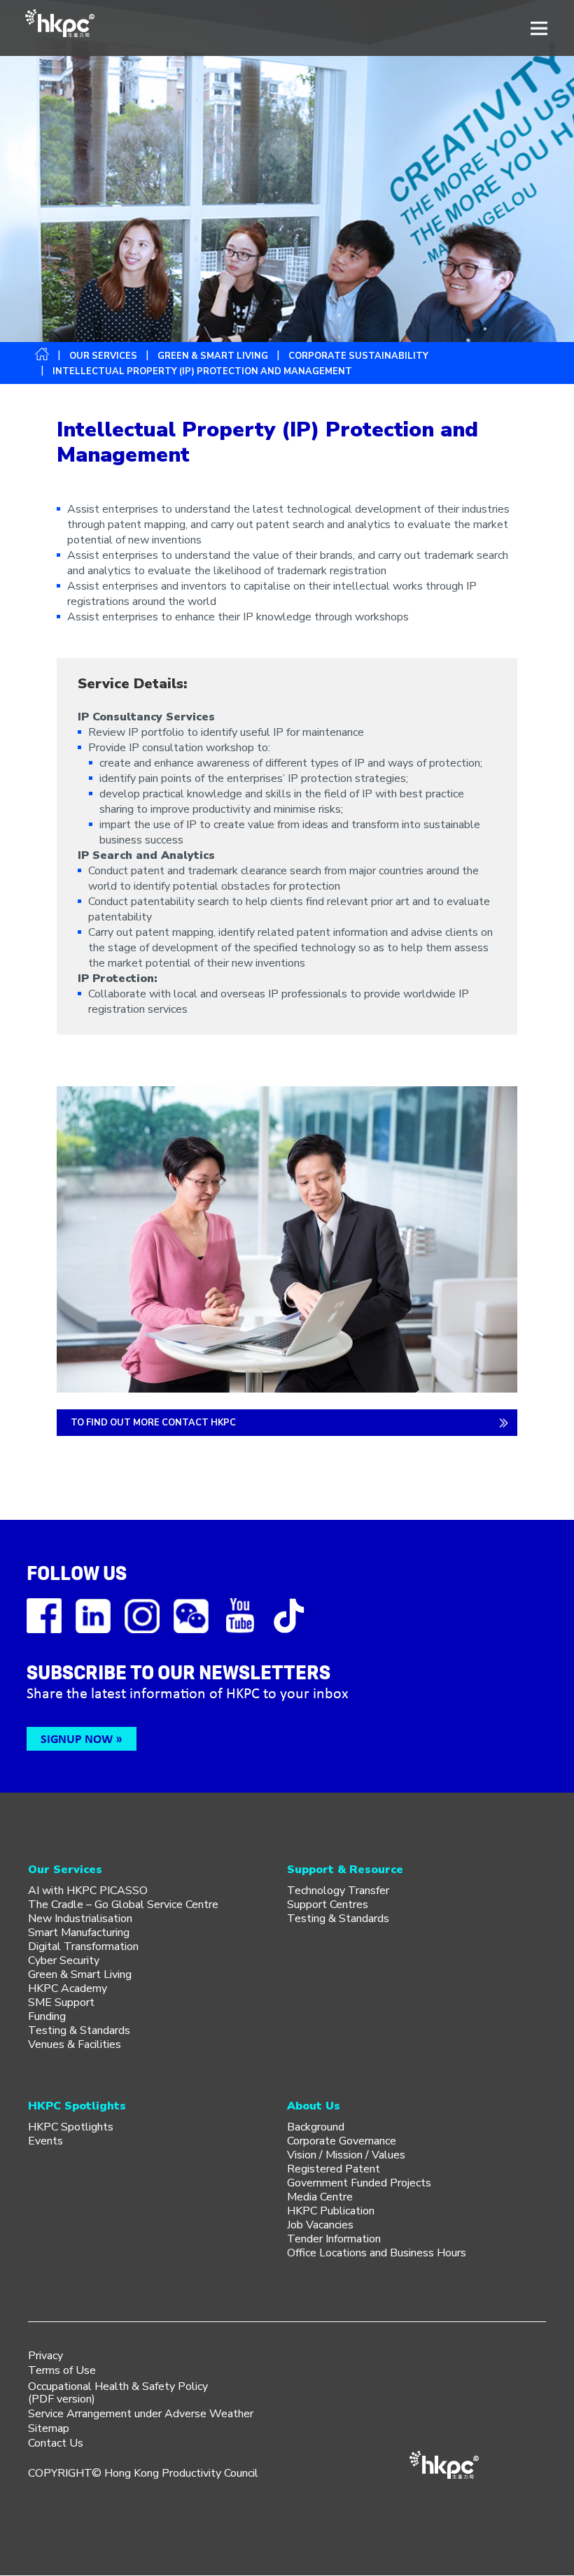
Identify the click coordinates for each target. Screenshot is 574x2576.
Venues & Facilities (75, 2044)
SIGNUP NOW (77, 1738)
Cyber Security (64, 1961)
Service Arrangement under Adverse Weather (141, 2414)
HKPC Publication (331, 2211)
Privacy (45, 2356)
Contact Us (56, 2443)
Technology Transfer (338, 1891)
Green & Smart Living (213, 356)
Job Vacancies (320, 2225)
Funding (47, 2016)
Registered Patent (334, 2169)
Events (45, 2141)
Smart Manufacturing (79, 1933)
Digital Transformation (83, 1947)
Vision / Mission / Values (346, 2155)
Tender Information (334, 2239)
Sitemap (49, 2428)
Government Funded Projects (359, 2183)
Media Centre (320, 2197)
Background (316, 2127)
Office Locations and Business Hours (377, 2253)
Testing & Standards (79, 2030)
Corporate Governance (342, 2141)
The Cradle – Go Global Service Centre (123, 1905)
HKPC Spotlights (71, 2127)
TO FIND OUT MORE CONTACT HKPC (153, 1423)
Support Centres (328, 1905)
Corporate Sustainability (358, 356)
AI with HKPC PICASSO (88, 1891)
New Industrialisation (80, 1919)
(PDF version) (62, 2399)
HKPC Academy (68, 1988)
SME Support (61, 2002)
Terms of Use (62, 2370)
